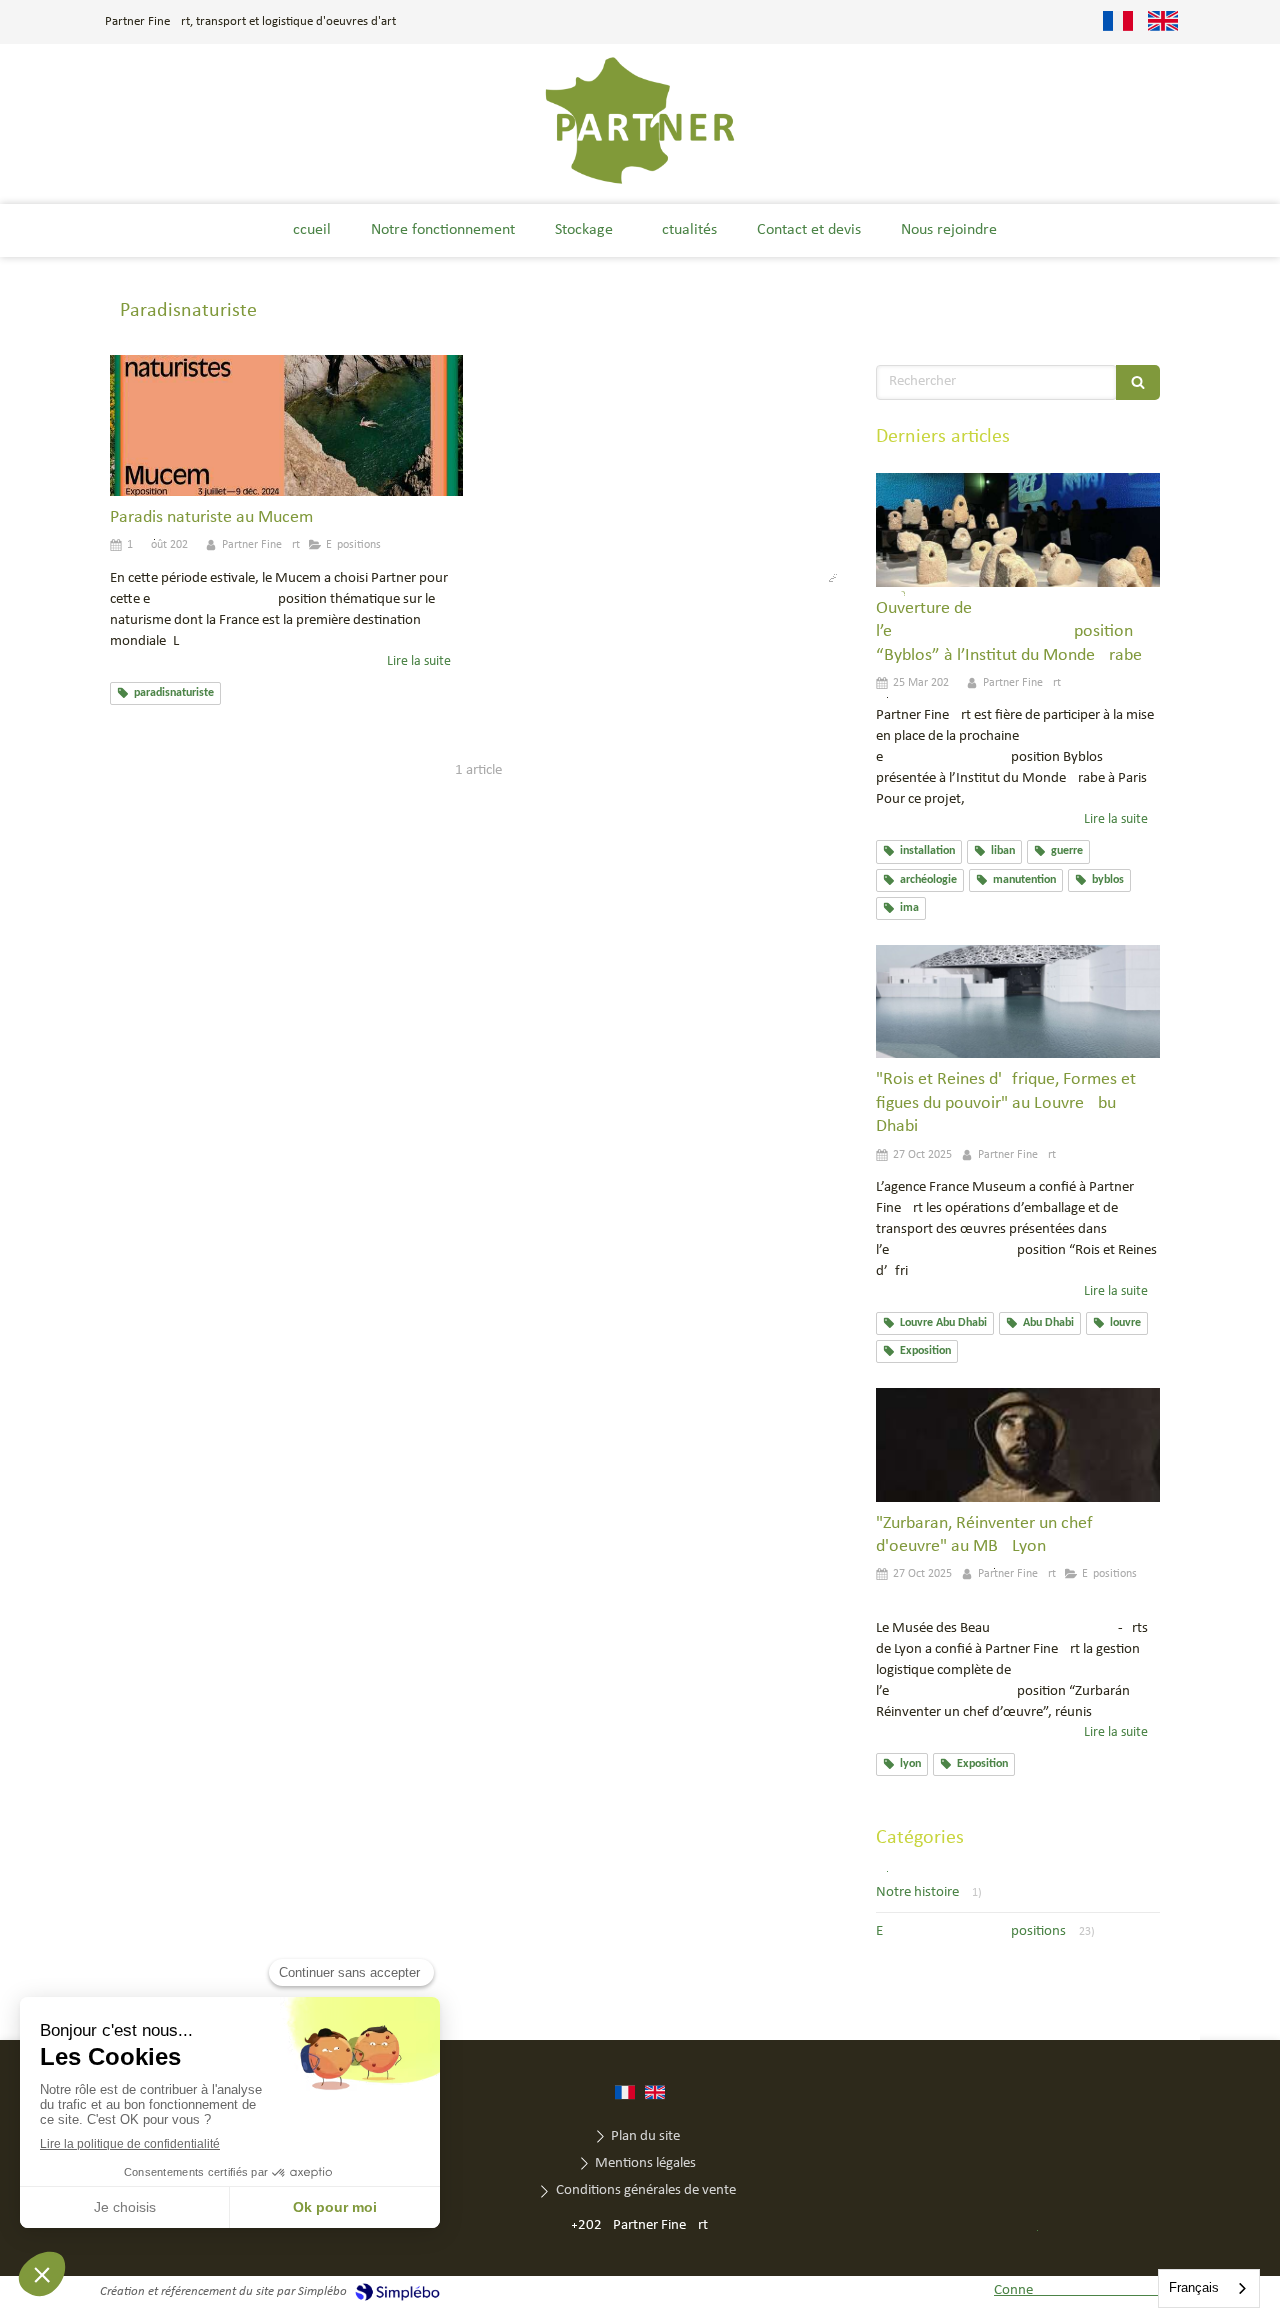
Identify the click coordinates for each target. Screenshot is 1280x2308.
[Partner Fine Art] (640, 182)
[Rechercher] (1138, 382)
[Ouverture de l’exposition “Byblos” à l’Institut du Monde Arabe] (1018, 530)
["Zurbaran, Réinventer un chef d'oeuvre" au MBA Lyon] (1018, 1445)
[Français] (1118, 22)
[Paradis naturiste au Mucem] (286, 425)
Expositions (971, 1931)
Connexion (1087, 2290)
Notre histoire (917, 1892)
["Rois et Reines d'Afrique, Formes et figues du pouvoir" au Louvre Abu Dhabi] (1018, 1002)
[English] (1163, 22)
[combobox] (1209, 2288)
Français (1194, 2287)
